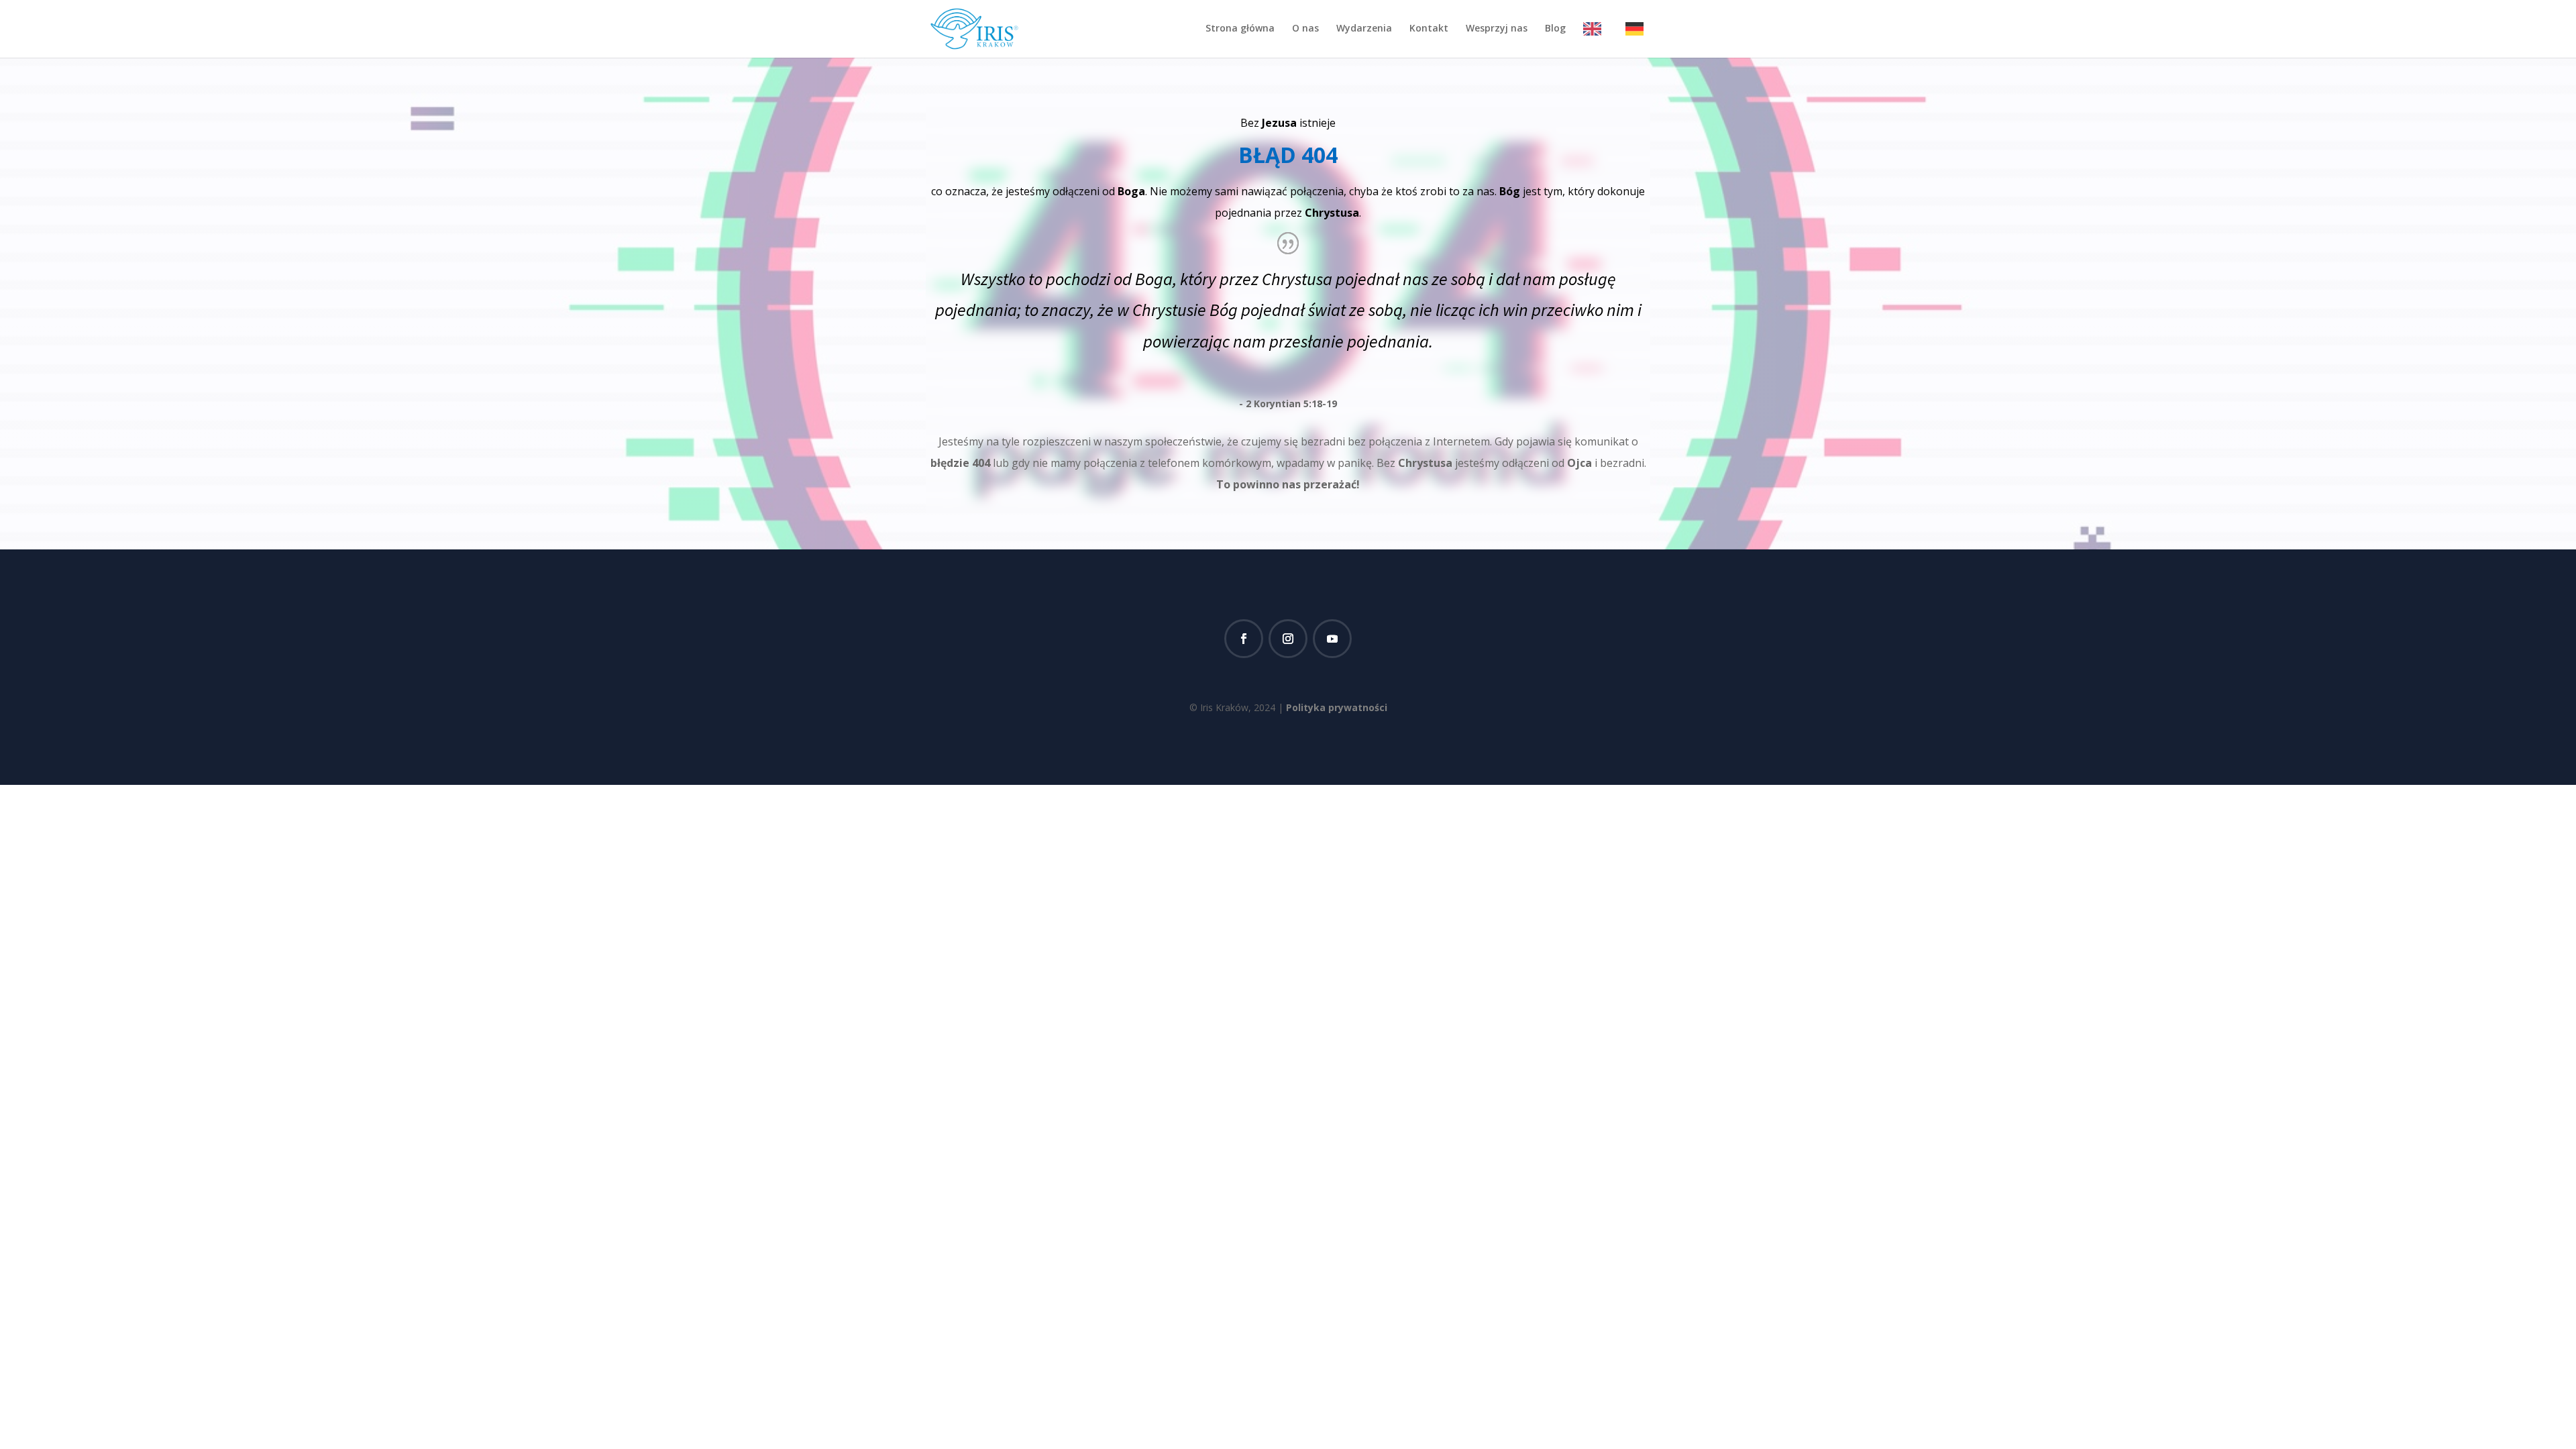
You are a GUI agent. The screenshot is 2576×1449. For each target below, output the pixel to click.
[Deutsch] (1638, 40)
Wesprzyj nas (1497, 29)
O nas (1305, 29)
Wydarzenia (1364, 29)
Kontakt (1429, 29)
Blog (1555, 29)
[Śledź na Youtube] (1332, 639)
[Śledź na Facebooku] (1244, 639)
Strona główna (1240, 29)
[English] (1596, 40)
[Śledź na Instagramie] (1288, 639)
